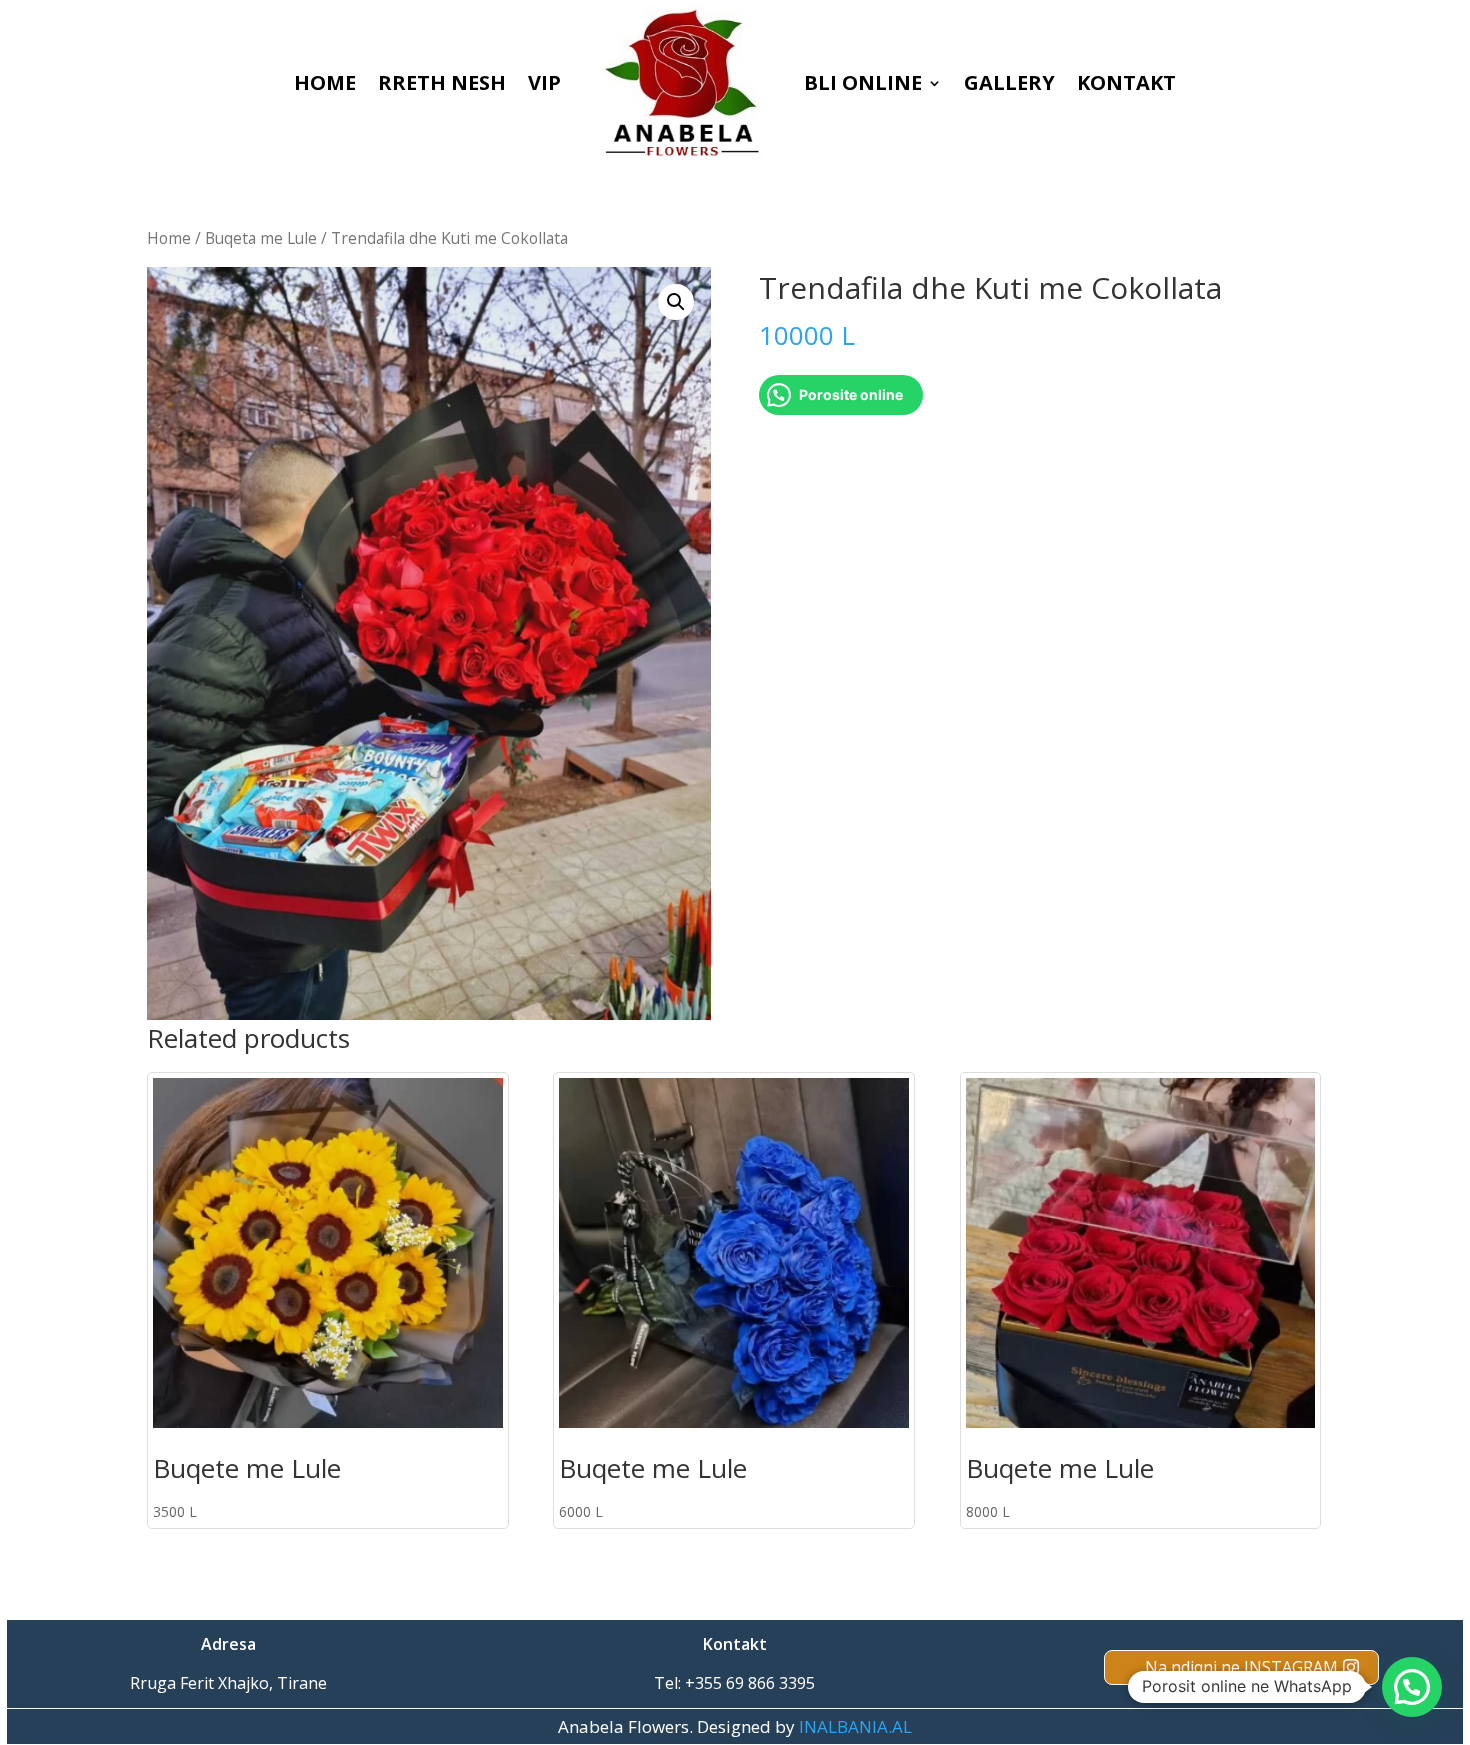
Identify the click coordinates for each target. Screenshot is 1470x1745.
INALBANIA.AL (855, 1726)
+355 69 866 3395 (750, 1683)
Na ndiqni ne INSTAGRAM (1241, 1667)
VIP (544, 82)
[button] (676, 302)
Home (169, 238)
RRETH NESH (442, 82)
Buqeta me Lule (261, 238)
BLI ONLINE (863, 82)
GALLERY (1009, 82)
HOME (325, 82)
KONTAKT (1126, 82)
